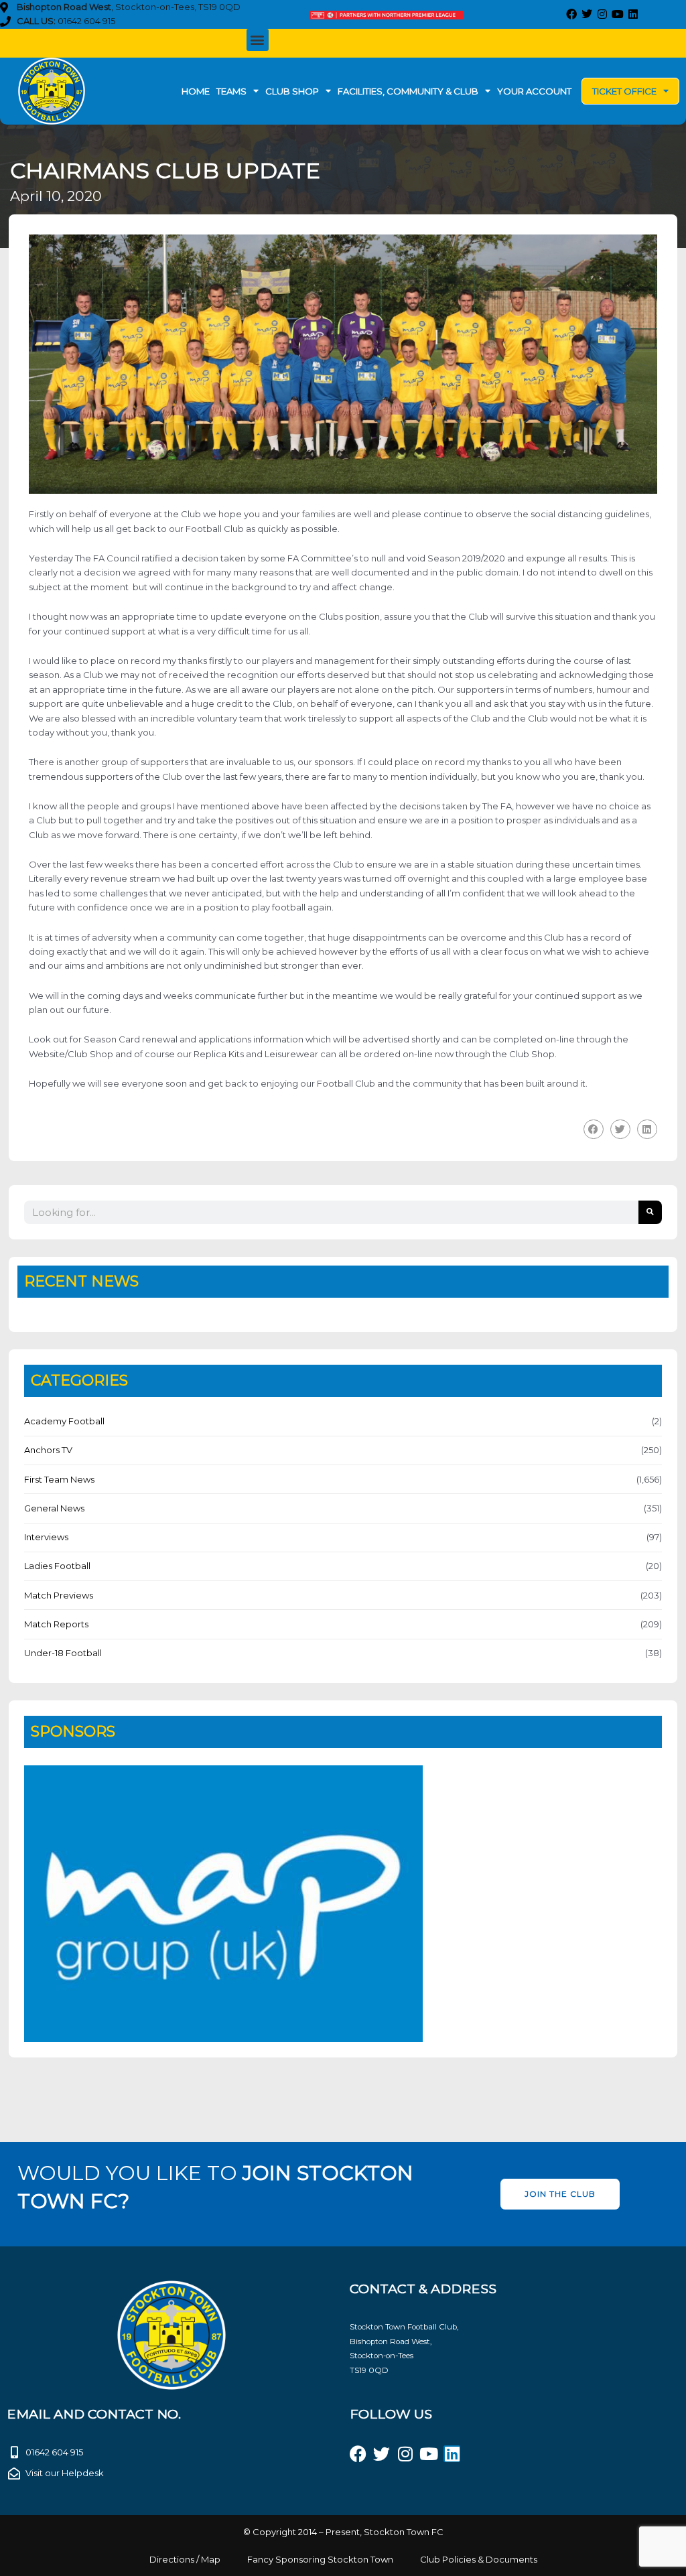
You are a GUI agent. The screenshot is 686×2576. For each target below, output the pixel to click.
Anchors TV (48, 1450)
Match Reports (56, 1624)
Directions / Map (185, 2559)
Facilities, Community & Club (408, 91)
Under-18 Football (63, 1653)
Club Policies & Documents (479, 2559)
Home (196, 91)
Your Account (534, 91)
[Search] (650, 1212)
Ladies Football (57, 1566)
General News (54, 1508)
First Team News (59, 1479)
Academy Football (64, 1421)
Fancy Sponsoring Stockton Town (320, 2559)
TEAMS (231, 91)
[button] (258, 40)
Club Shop (292, 91)
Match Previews (59, 1595)
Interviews (46, 1537)
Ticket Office (624, 91)
